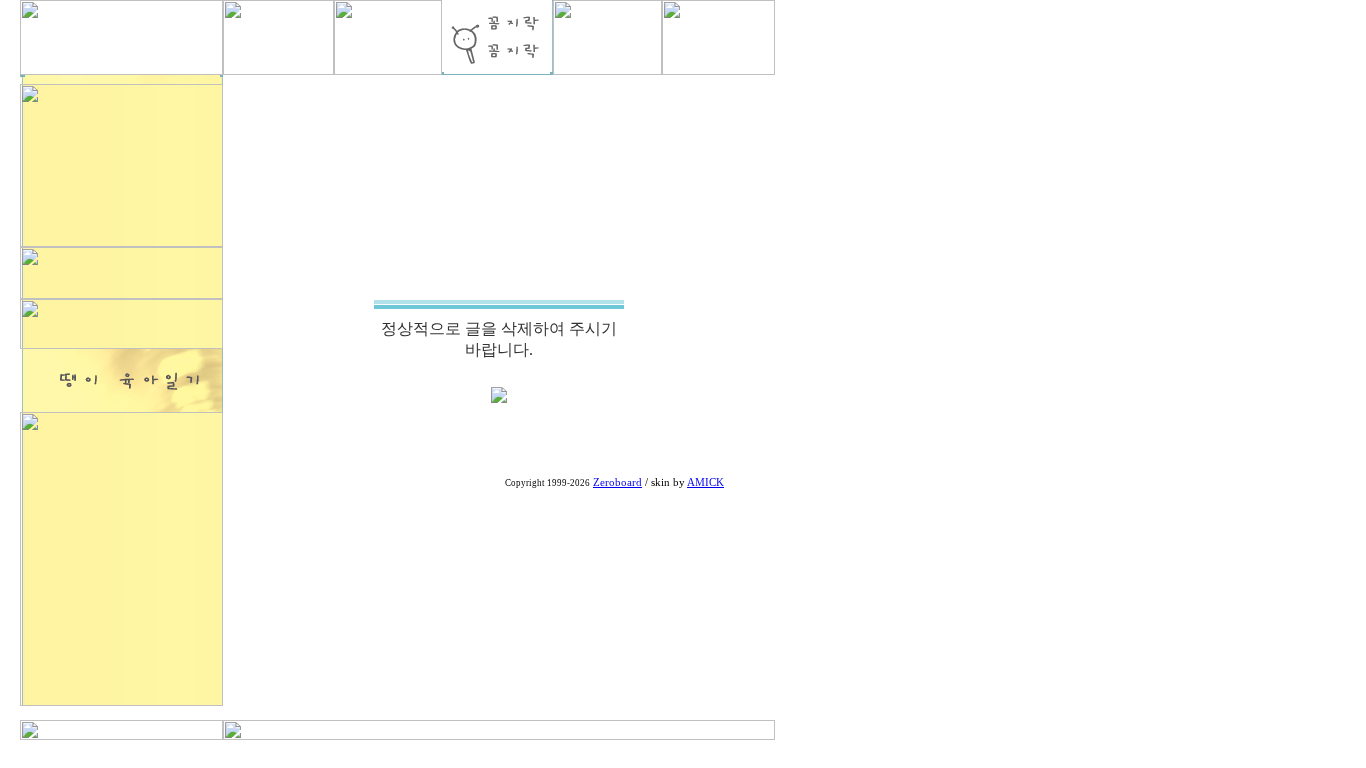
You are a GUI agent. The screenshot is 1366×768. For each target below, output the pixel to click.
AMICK (705, 482)
